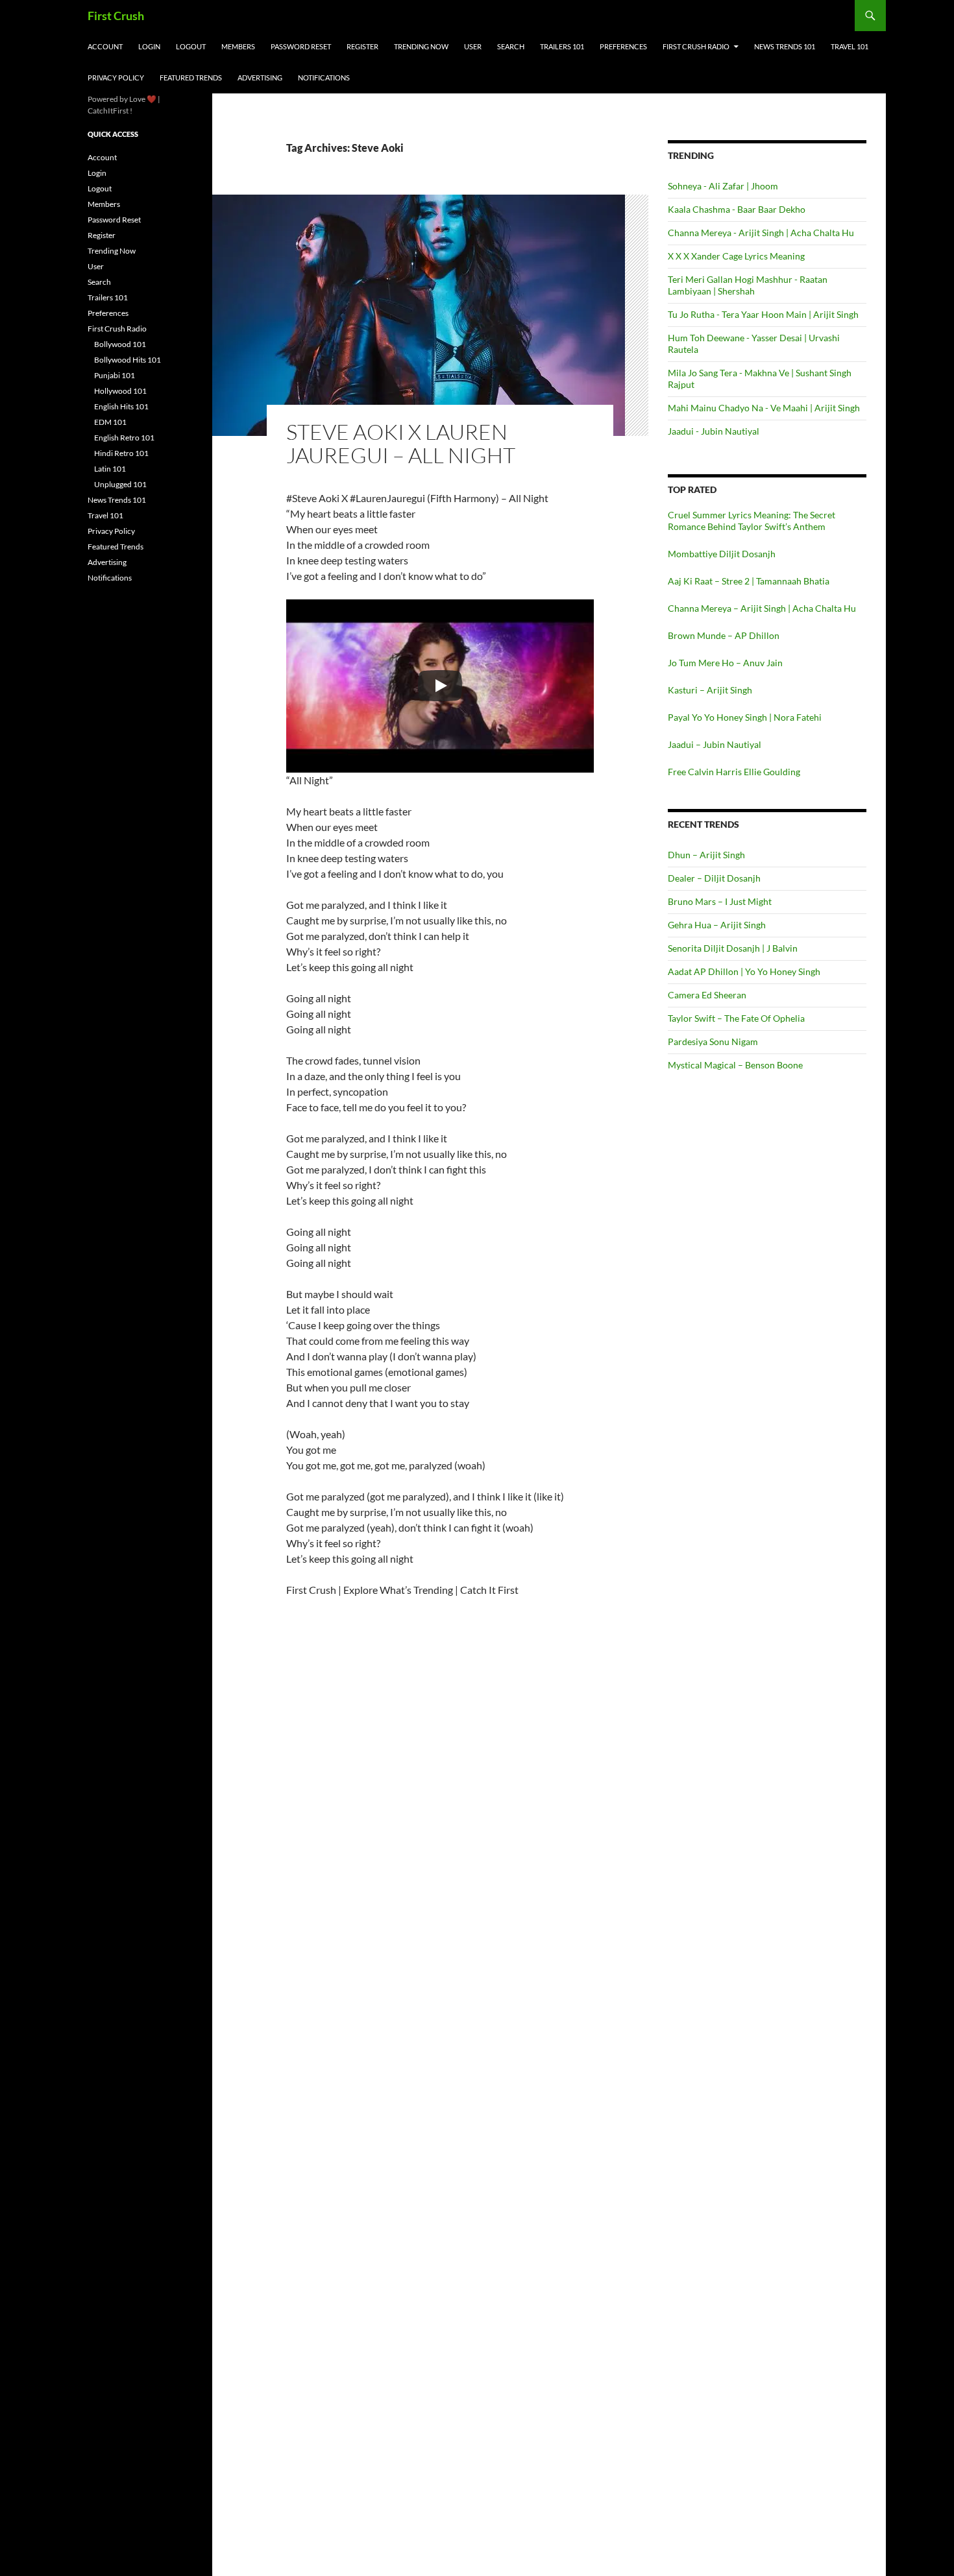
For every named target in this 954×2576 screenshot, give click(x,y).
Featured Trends (191, 78)
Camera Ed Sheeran (707, 995)
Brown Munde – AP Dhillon (724, 635)
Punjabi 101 (115, 375)
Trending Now (421, 46)
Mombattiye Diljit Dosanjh (722, 554)
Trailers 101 (562, 46)
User (473, 46)
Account (105, 46)
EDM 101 (110, 422)
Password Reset (301, 46)
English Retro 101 (124, 438)
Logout (191, 46)
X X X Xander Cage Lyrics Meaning (736, 256)
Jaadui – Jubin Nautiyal (715, 744)
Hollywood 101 (120, 391)
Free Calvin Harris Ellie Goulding (734, 772)
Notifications (324, 78)
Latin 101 (110, 469)
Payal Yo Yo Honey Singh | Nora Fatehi (745, 717)
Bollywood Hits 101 (128, 360)
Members (238, 46)
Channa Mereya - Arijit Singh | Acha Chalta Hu (761, 233)
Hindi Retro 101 (121, 453)
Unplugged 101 (120, 484)
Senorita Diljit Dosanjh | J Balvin (733, 948)
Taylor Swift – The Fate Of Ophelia (736, 1018)
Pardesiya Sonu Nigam (713, 1041)
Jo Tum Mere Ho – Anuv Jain (725, 663)
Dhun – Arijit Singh (706, 855)
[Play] (440, 686)
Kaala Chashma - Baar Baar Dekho (737, 209)
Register (362, 46)
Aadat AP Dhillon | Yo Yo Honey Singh (744, 971)
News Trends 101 (785, 46)
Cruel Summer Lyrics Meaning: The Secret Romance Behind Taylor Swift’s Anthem (752, 521)
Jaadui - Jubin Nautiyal (714, 431)
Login (149, 46)
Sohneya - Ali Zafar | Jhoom (723, 186)
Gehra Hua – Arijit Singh (717, 925)
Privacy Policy (116, 78)
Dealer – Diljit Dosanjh (714, 878)
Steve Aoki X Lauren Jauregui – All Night (401, 443)
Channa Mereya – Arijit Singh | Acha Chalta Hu (762, 608)
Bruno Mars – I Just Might (720, 901)
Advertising (260, 78)
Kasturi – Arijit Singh (710, 690)
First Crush (116, 16)
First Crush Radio (696, 46)
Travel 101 (850, 46)
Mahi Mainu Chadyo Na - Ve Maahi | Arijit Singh (764, 408)
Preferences (623, 46)
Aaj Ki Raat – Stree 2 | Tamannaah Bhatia (749, 581)
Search (511, 46)
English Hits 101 (121, 406)
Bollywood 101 (120, 344)
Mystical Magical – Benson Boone (735, 1065)
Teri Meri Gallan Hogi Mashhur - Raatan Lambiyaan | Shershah (748, 285)
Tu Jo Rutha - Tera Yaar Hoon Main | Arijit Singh (763, 314)
